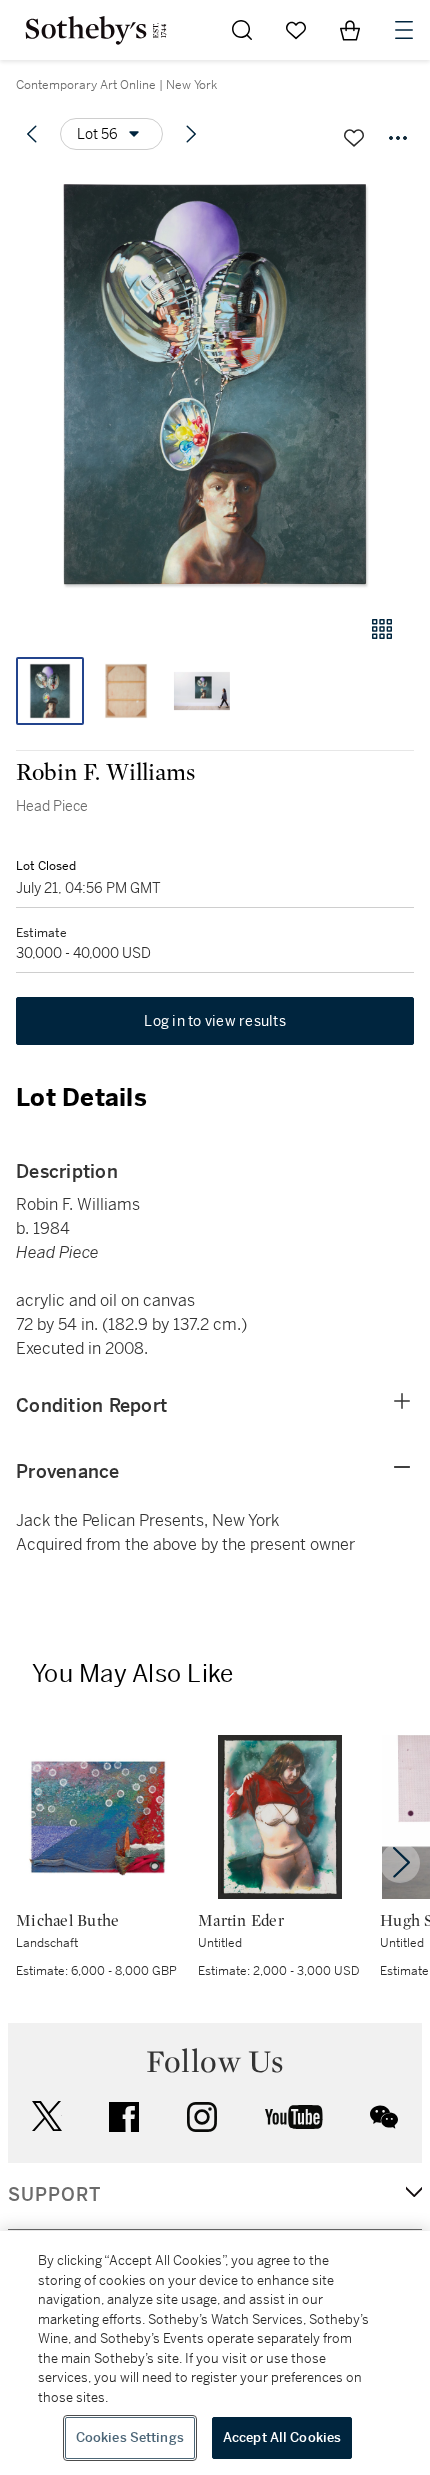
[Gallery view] (382, 629)
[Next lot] (191, 134)
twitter (47, 2116)
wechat (384, 2117)
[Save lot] (354, 138)
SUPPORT (54, 2195)
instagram (202, 2117)
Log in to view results (215, 1021)
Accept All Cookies (282, 2437)
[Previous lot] (32, 134)
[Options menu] (398, 138)
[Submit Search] (242, 30)
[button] (215, 383)
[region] (215, 2353)
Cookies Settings (130, 2437)
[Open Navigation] (404, 30)
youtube (294, 2117)
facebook (124, 2117)
